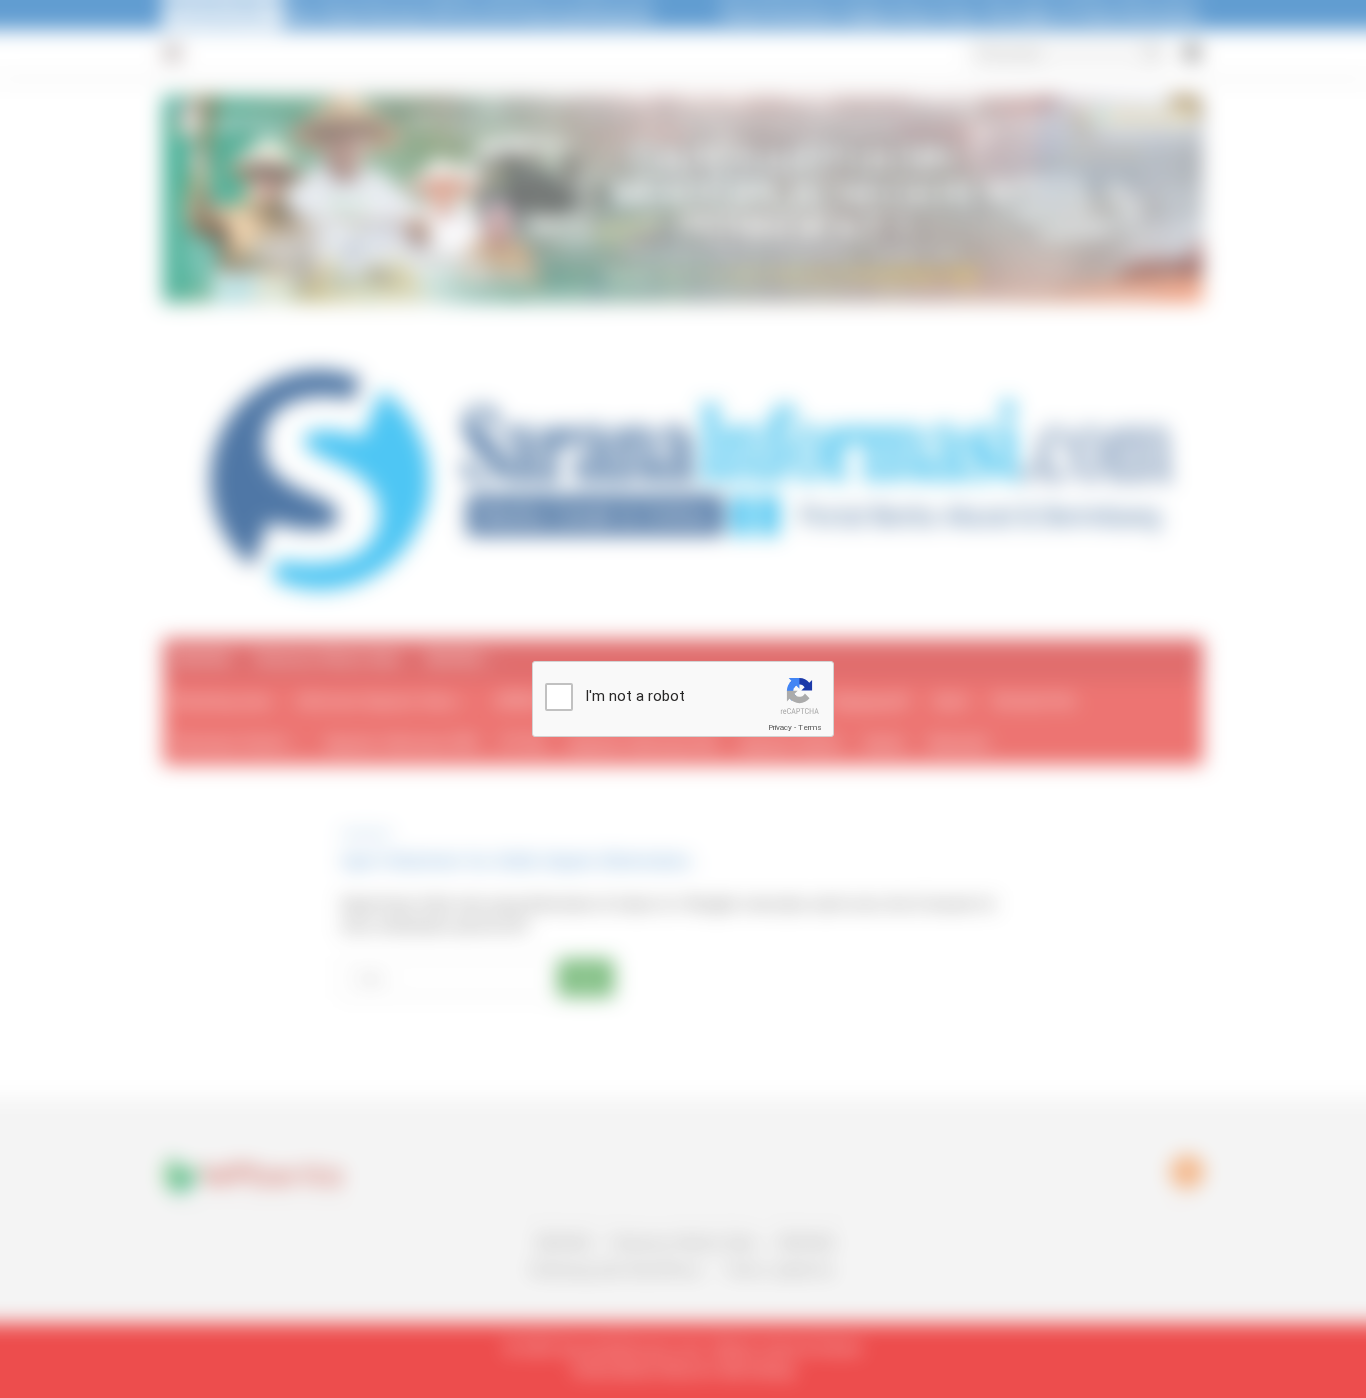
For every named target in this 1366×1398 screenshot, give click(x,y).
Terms (810, 727)
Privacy (780, 727)
